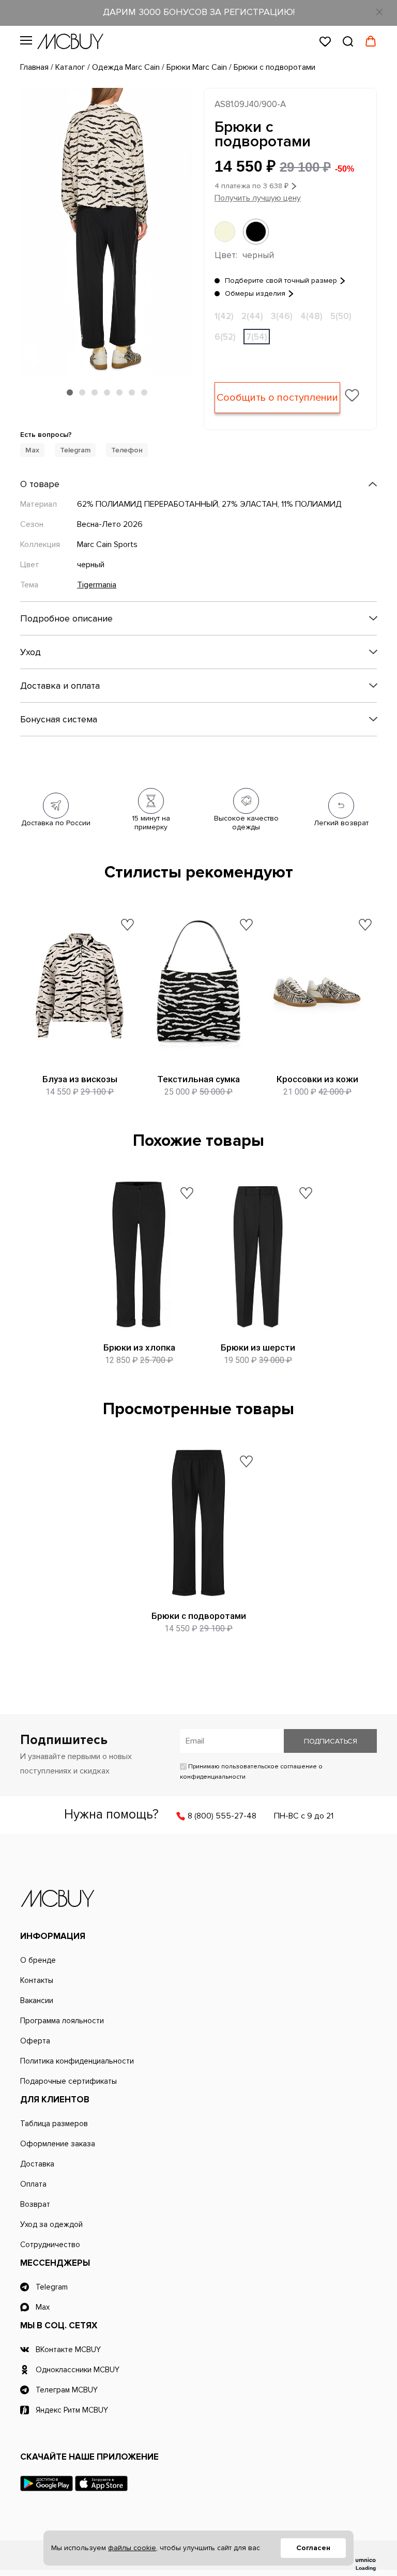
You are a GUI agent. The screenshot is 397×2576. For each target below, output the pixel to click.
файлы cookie (132, 2548)
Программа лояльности (62, 2021)
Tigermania (97, 585)
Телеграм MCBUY (67, 2390)
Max (32, 450)
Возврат (35, 2204)
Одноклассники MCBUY (78, 2370)
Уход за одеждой (51, 2224)
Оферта (35, 2041)
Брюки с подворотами (199, 1616)
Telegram (75, 450)
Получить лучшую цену (258, 198)
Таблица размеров (54, 2124)
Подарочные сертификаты (68, 2081)
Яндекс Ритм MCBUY (72, 2410)
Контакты (37, 1980)
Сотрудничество (50, 2245)
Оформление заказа (58, 2144)
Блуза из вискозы (80, 1079)
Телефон (127, 450)
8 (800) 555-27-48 (222, 1816)
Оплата (33, 2184)
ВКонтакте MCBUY (68, 2350)
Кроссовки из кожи (317, 1079)
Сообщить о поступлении (277, 398)
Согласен (313, 2548)
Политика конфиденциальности (77, 2061)
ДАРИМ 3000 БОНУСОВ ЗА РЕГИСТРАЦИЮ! (199, 12)
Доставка (37, 2164)
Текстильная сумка (198, 1079)
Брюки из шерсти (258, 1347)
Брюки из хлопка (139, 1347)
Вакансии (37, 2001)
